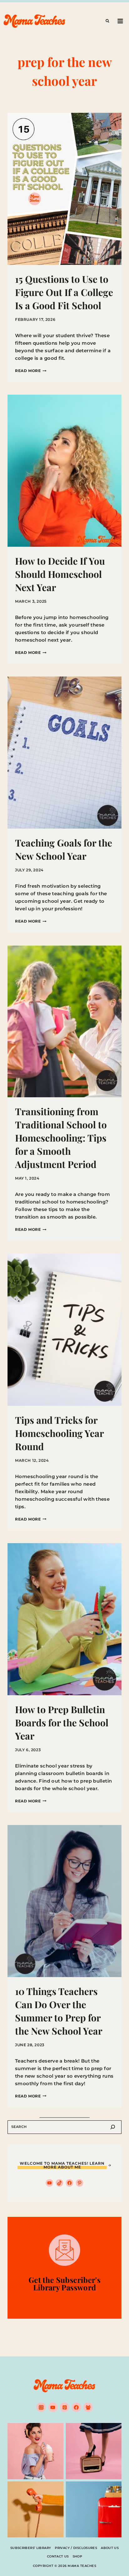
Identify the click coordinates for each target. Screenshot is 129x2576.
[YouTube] (53, 2407)
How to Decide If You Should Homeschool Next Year (60, 574)
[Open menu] (120, 21)
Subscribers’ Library (31, 2548)
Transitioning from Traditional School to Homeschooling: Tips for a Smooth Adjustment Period (61, 1138)
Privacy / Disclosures (76, 2548)
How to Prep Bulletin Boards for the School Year (62, 1723)
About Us (110, 2548)
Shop (77, 2556)
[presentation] (64, 189)
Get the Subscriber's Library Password (64, 2283)
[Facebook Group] (88, 2407)
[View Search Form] (107, 21)
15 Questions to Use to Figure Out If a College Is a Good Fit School (64, 292)
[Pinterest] (64, 2407)
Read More (31, 371)
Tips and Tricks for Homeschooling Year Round (59, 1433)
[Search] (113, 2127)
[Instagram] (41, 2407)
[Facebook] (76, 2407)
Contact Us (58, 2556)
